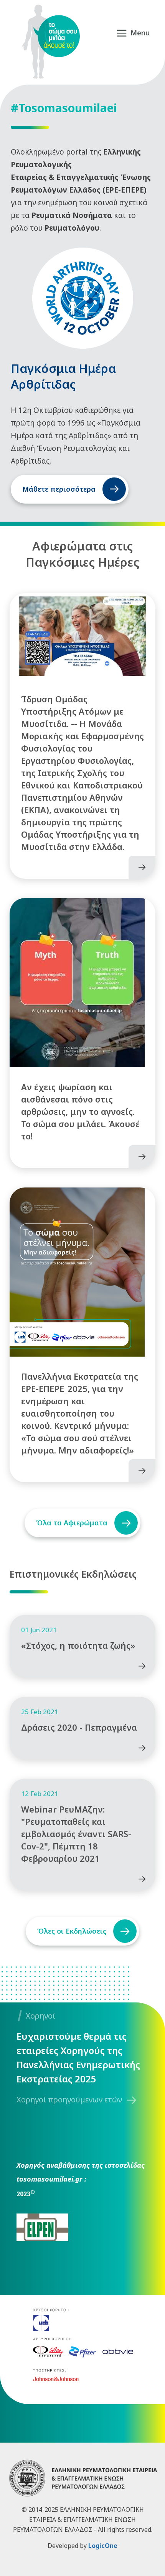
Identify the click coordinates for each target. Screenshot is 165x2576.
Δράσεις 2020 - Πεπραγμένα (79, 1727)
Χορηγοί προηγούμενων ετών (69, 2100)
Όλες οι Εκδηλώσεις (72, 1931)
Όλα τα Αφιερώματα (72, 1523)
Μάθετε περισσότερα (59, 489)
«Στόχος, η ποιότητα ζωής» (78, 1645)
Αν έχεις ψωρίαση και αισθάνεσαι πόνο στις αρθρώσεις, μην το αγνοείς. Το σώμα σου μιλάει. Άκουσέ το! (80, 1111)
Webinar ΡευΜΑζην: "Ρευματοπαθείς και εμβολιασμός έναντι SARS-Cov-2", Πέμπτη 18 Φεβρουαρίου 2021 (76, 1834)
